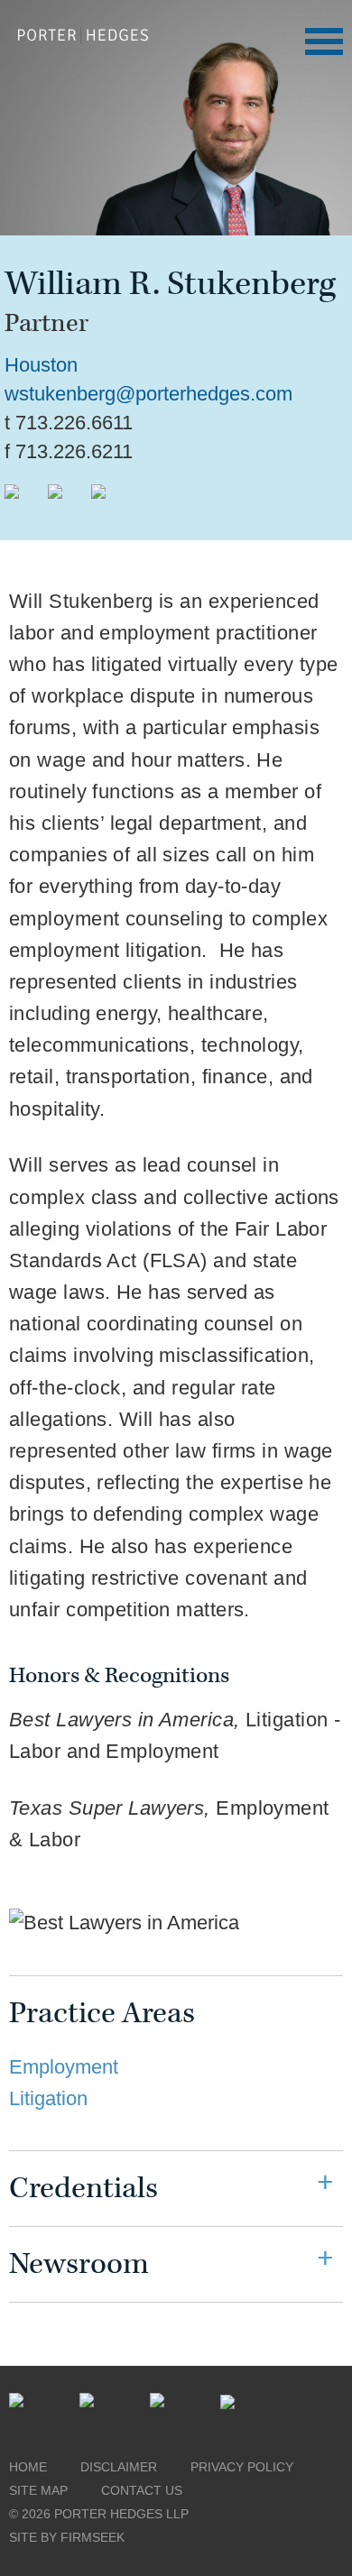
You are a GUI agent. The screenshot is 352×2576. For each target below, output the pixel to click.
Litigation (48, 2098)
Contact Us (142, 2490)
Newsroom (79, 2264)
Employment (64, 2067)
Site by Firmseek (67, 2537)
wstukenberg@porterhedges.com (148, 394)
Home (28, 2467)
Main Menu (324, 41)
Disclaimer (119, 2467)
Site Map (38, 2490)
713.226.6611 (74, 423)
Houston (41, 365)
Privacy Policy (242, 2467)
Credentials (83, 2189)
